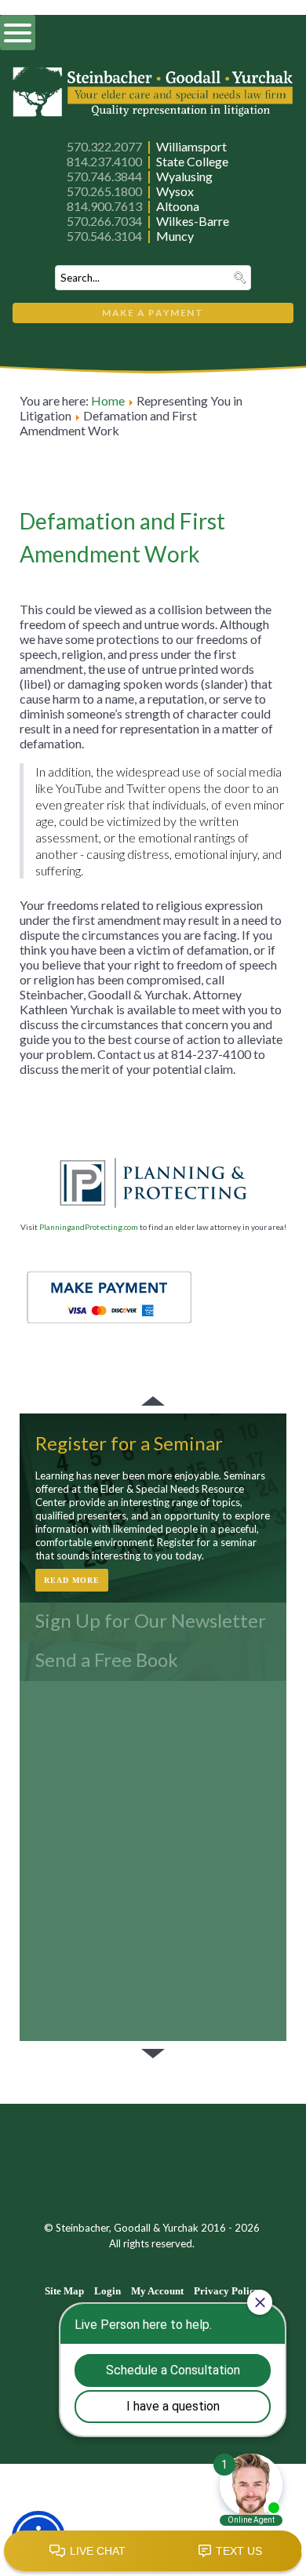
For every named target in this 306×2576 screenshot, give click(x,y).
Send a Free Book (107, 1659)
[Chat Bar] (153, 2552)
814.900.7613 (104, 206)
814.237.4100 (104, 161)
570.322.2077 (104, 146)
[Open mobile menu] (18, 33)
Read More (72, 1580)
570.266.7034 (104, 221)
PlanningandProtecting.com (89, 1227)
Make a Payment (153, 313)
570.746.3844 (104, 176)
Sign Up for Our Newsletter (151, 1620)
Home (108, 400)
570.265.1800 (104, 191)
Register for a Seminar (129, 1443)
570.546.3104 (104, 236)
